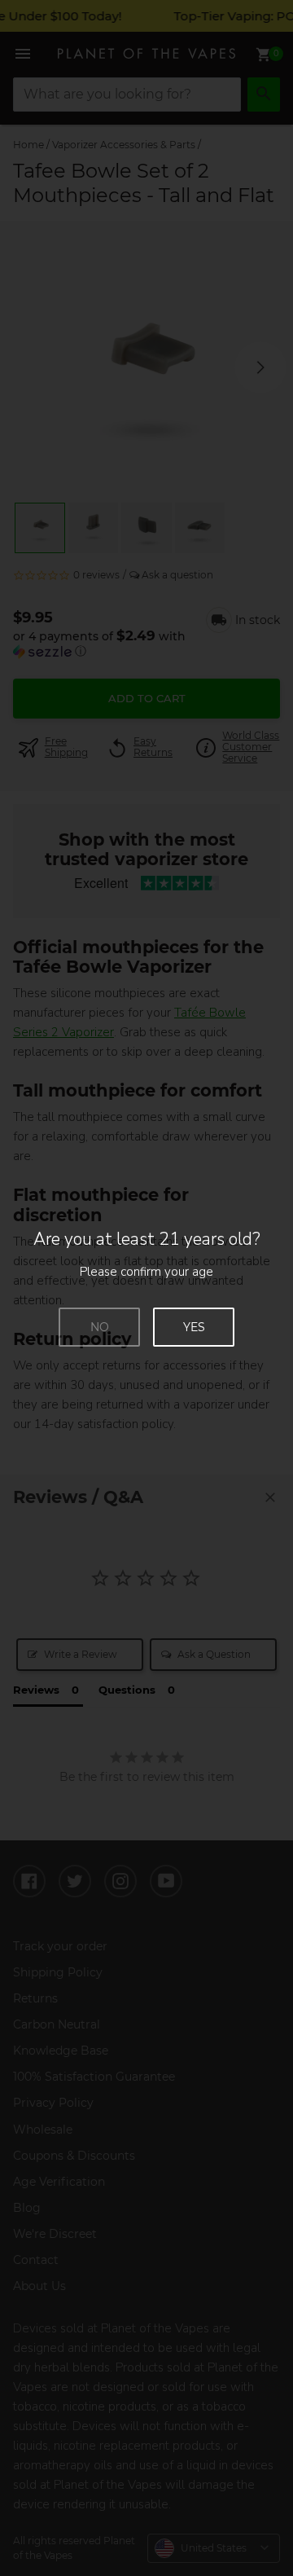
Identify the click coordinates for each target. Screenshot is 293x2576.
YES (194, 1327)
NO (100, 1327)
